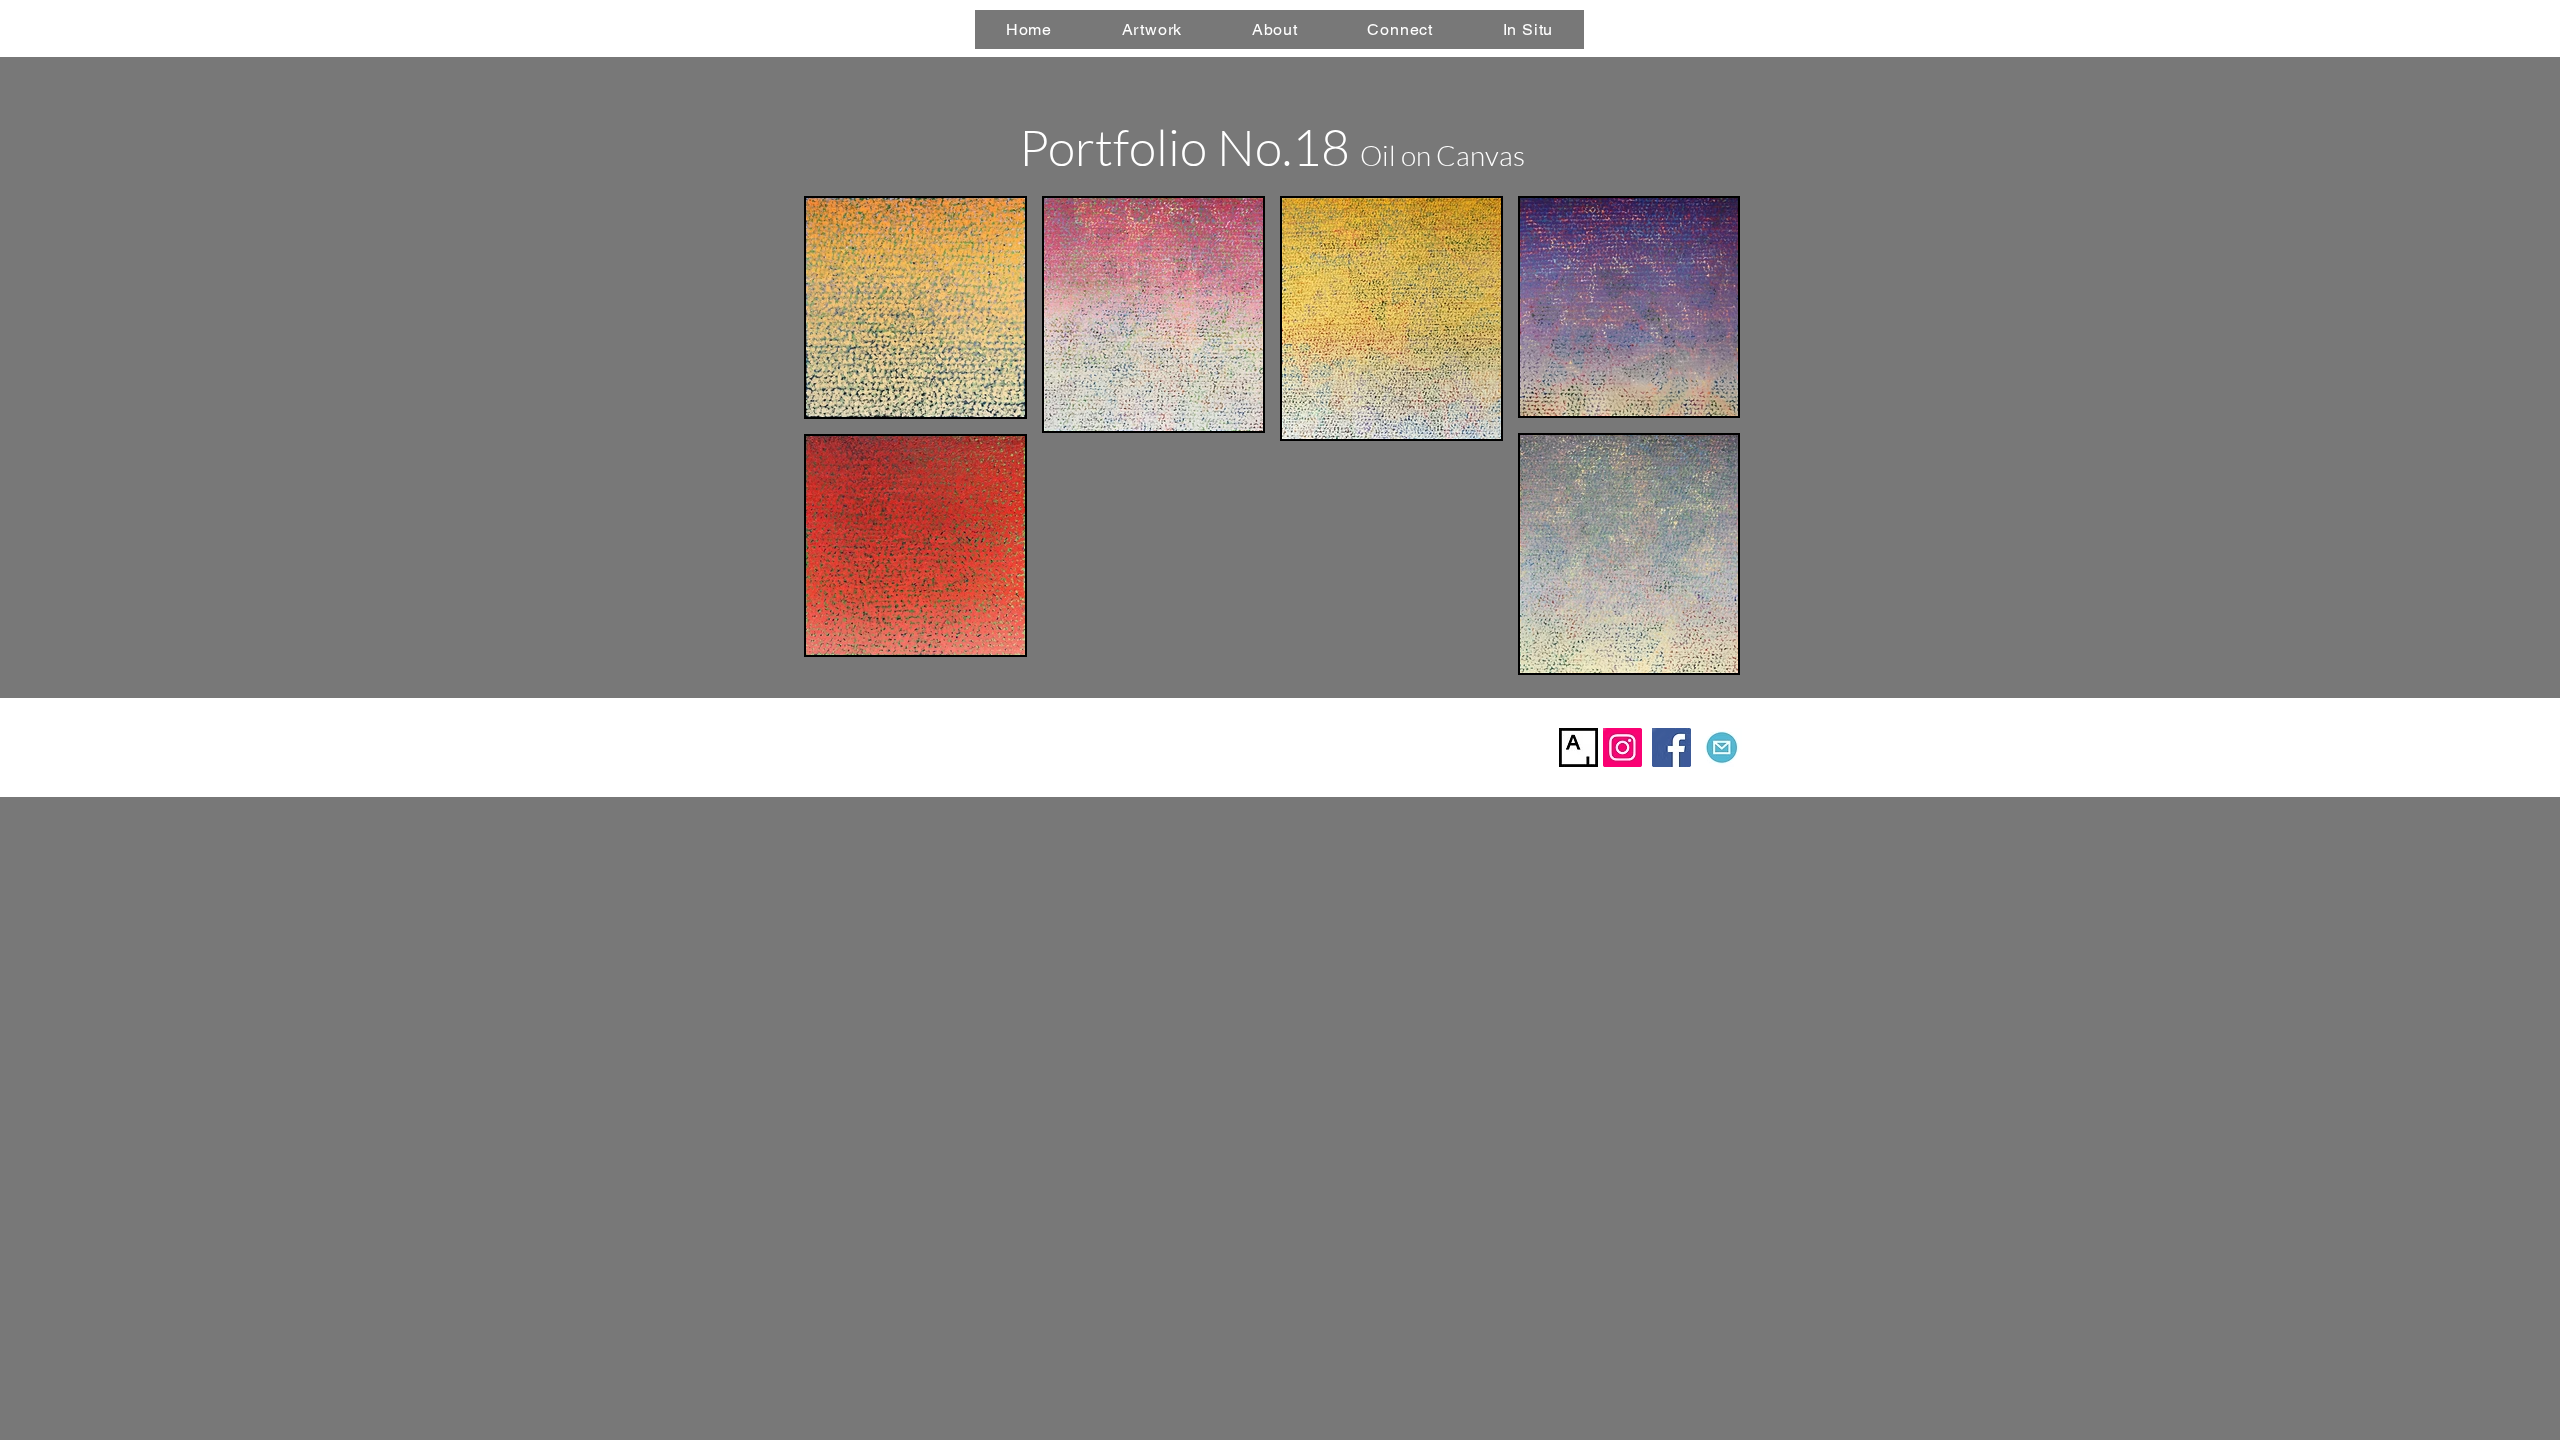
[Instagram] (1622, 747)
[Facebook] (1671, 747)
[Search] (1749, 29)
